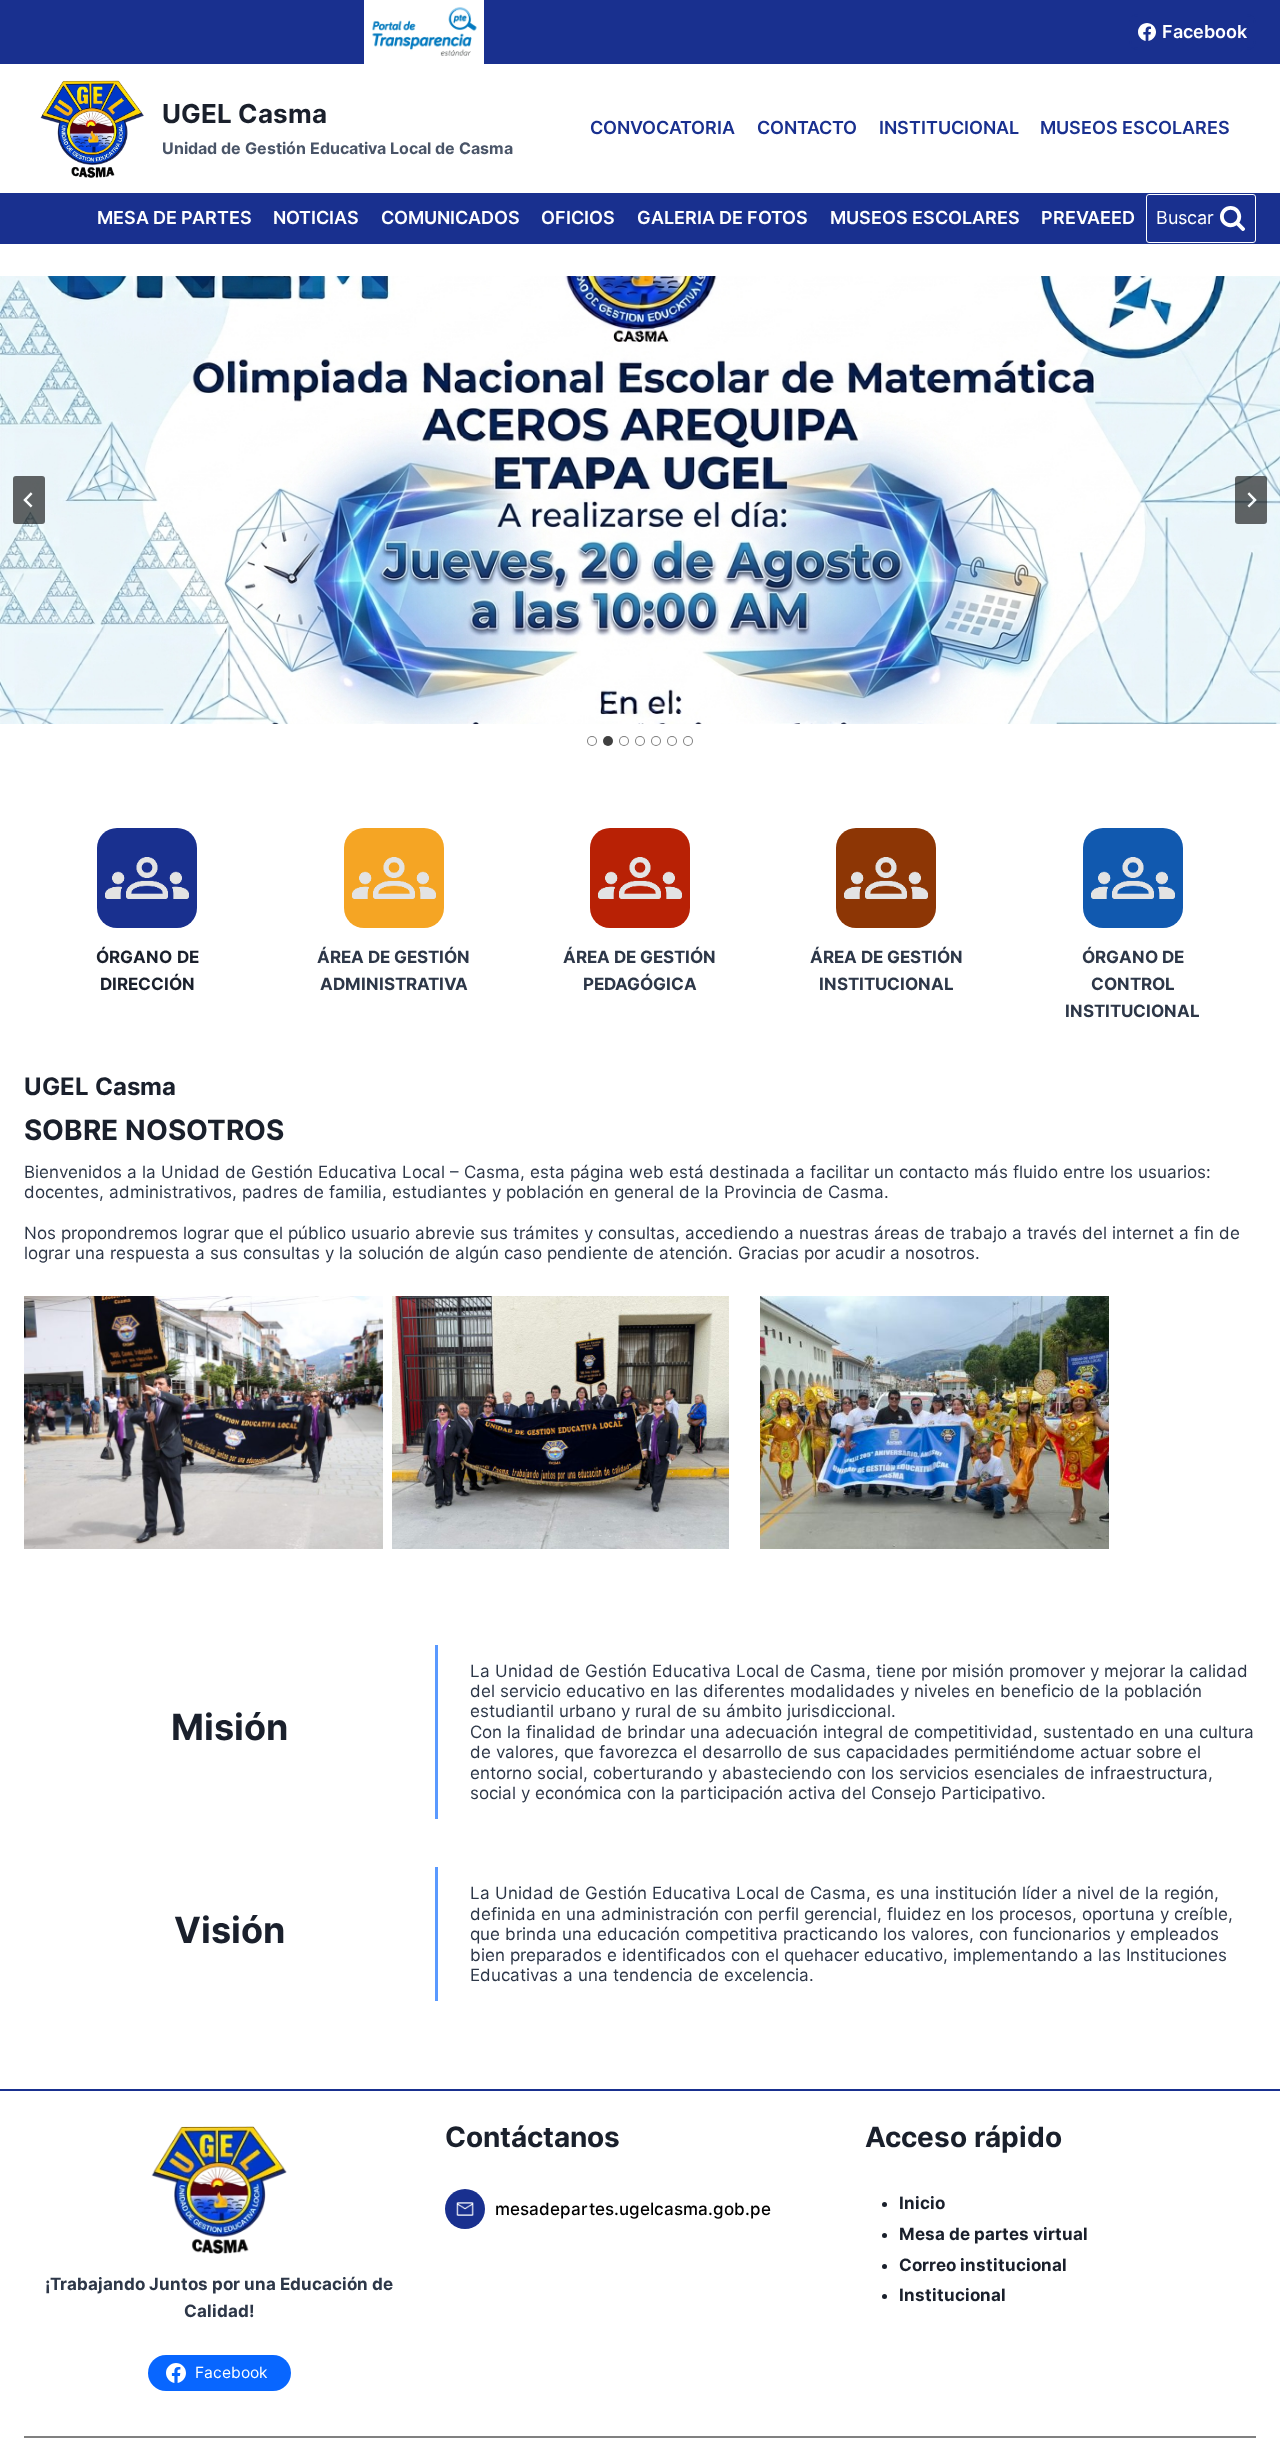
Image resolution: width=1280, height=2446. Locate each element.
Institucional (952, 2295)
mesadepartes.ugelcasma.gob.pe (633, 2209)
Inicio (922, 2203)
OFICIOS (578, 217)
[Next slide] (1251, 500)
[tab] (592, 741)
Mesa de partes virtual (993, 2234)
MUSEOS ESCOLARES (1135, 127)
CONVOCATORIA (662, 127)
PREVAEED (1088, 217)
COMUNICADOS (450, 217)
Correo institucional (983, 2265)
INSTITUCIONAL (949, 127)
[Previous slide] (29, 500)
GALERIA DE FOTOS (722, 217)
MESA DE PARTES (174, 217)
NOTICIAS (316, 217)
